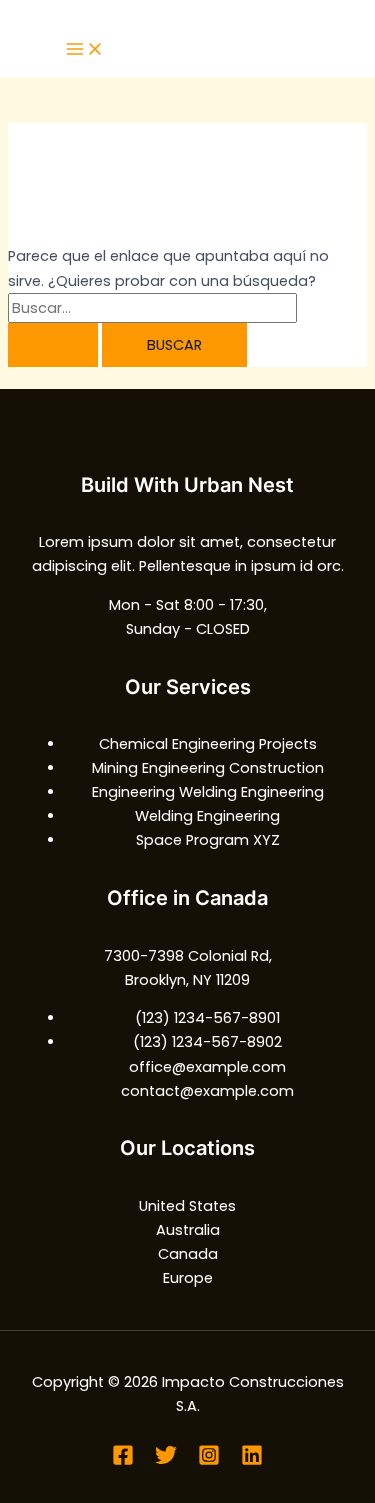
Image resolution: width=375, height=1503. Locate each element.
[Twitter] (166, 1461)
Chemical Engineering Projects (208, 744)
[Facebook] (123, 1461)
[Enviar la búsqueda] (53, 345)
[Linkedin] (252, 1461)
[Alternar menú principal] (85, 50)
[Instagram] (209, 1461)
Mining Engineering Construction (208, 768)
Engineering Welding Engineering (208, 792)
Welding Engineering (207, 816)
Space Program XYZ (208, 840)
